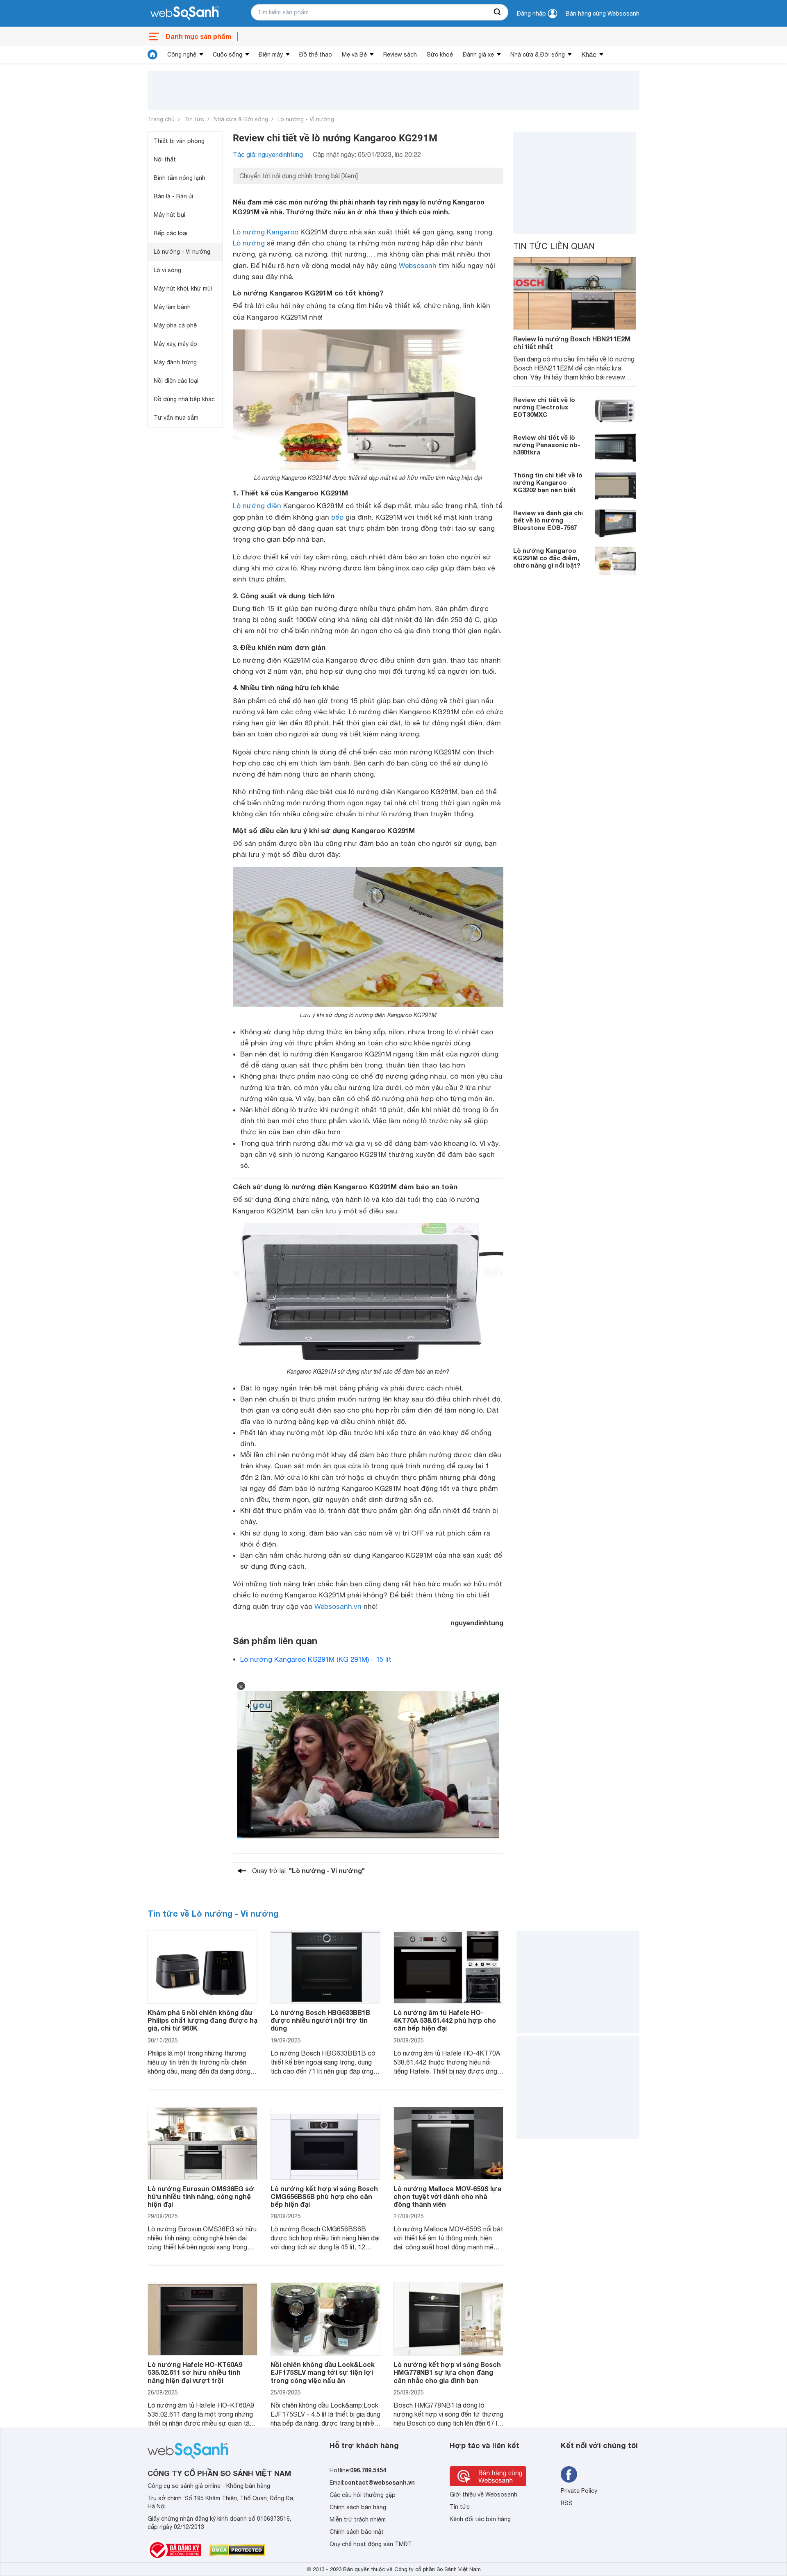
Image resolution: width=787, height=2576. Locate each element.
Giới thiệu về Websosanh (483, 2494)
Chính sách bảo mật (357, 2532)
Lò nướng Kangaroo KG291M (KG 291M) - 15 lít (316, 1659)
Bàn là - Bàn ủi (173, 196)
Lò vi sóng (167, 270)
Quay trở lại (308, 1871)
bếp (337, 517)
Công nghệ (182, 55)
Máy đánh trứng (175, 362)
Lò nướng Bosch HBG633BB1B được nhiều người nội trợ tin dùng (320, 2020)
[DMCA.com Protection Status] (237, 2550)
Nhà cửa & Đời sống (538, 55)
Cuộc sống (227, 55)
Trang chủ (161, 119)
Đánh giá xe (478, 55)
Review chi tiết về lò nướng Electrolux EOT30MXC (544, 407)
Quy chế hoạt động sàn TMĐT (371, 2544)
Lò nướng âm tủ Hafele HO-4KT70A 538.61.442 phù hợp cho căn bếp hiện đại (445, 2020)
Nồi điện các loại (176, 381)
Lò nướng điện (257, 506)
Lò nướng (249, 243)
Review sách (400, 55)
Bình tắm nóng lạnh (180, 178)
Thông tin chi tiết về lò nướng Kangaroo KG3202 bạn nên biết (548, 482)
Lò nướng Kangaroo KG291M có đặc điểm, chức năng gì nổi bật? (547, 558)
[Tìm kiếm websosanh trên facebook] (569, 2474)
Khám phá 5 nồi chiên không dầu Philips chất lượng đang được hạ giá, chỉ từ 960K (202, 2020)
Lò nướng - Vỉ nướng (306, 119)
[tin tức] (152, 55)
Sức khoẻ (440, 55)
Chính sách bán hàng (358, 2507)
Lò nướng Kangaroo (266, 232)
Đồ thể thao (316, 55)
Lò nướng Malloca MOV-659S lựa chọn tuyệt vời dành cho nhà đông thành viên (447, 2196)
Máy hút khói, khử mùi (183, 288)
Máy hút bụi (169, 215)
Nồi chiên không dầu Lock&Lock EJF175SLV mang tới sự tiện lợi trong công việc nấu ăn (323, 2372)
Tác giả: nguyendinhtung (268, 154)
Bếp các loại (171, 233)
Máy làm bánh (172, 307)
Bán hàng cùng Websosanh (603, 14)
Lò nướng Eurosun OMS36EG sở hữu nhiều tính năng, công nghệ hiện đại (201, 2196)
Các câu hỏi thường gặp (363, 2495)
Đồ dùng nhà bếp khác (184, 399)
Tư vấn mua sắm (176, 418)
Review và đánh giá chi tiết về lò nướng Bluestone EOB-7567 (548, 520)
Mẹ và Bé (354, 55)
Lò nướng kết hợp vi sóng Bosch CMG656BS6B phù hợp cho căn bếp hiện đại (324, 2196)
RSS (567, 2503)
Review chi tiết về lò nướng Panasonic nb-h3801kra (547, 445)
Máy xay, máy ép (175, 344)
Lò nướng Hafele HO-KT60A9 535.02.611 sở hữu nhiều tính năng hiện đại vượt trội (195, 2372)
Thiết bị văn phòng (179, 141)
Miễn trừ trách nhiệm (358, 2519)
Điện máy (271, 55)
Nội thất (165, 159)
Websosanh (418, 266)
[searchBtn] (498, 12)
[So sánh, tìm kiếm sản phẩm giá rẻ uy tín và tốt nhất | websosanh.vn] (184, 14)
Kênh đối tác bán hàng (480, 2519)
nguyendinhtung (477, 1623)
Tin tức (194, 119)
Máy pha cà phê (175, 325)
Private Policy (579, 2491)
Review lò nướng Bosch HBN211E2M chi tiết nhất (572, 343)
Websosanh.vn (338, 1606)
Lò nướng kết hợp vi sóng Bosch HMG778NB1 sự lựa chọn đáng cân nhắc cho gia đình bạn (447, 2372)
